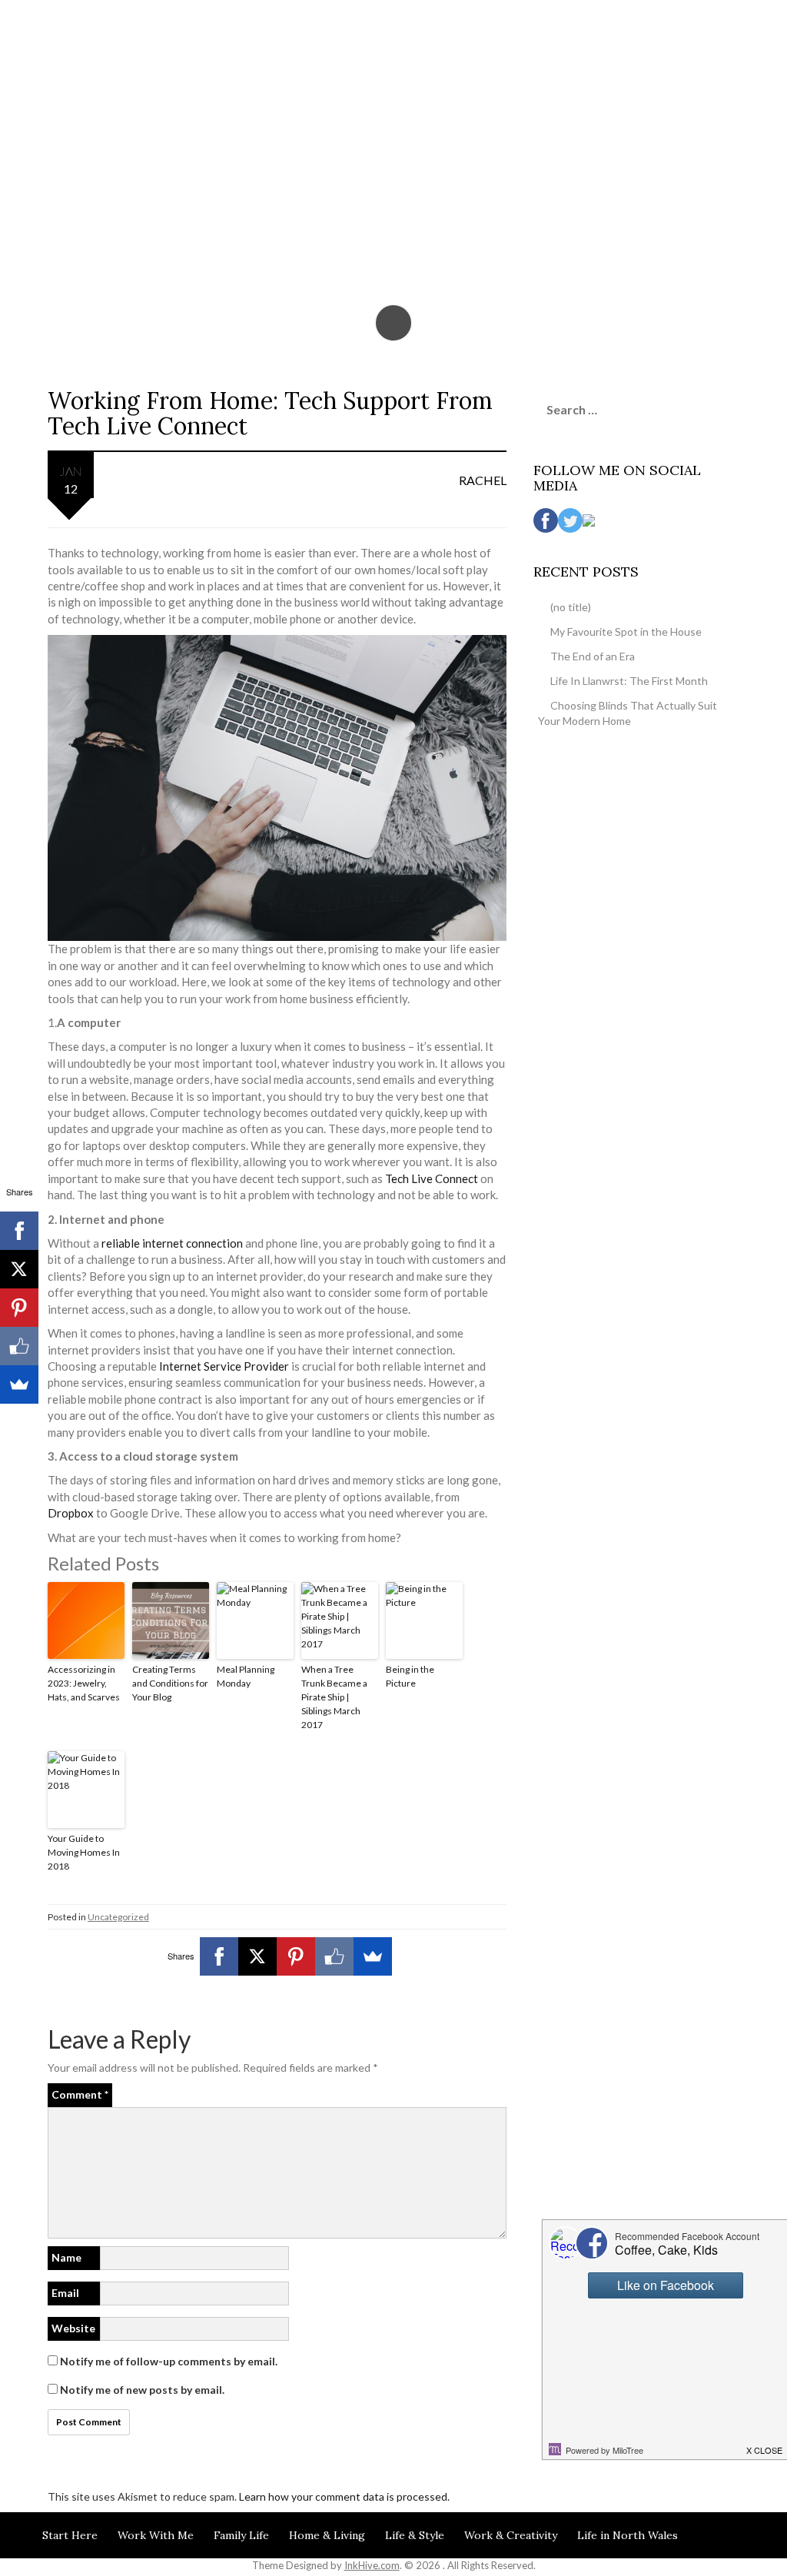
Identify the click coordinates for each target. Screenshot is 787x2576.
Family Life (241, 2535)
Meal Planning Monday (246, 1676)
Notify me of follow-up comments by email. (169, 2361)
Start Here (70, 2535)
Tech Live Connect (432, 1178)
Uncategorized (118, 1917)
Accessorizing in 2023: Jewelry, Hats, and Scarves (84, 1683)
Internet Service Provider (224, 1366)
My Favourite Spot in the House (626, 632)
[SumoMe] (373, 1956)
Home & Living (327, 2535)
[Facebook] (219, 1956)
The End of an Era (593, 656)
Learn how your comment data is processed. (344, 2496)
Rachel (483, 480)
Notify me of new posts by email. (142, 2390)
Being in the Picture (410, 1676)
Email (65, 2293)
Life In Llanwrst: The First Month (629, 681)
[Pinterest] (296, 1956)
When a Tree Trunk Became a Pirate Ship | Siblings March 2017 (334, 1697)
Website (73, 2328)
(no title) (571, 607)
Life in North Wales (628, 2535)
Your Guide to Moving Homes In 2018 (84, 1852)
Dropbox (71, 1513)
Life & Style (415, 2535)
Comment (80, 2094)
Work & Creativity (511, 2535)
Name (66, 2257)
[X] (257, 1956)
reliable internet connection (172, 1243)
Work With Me (156, 2535)
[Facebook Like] (334, 1956)
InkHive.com (372, 2565)
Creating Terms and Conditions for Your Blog (170, 1683)
